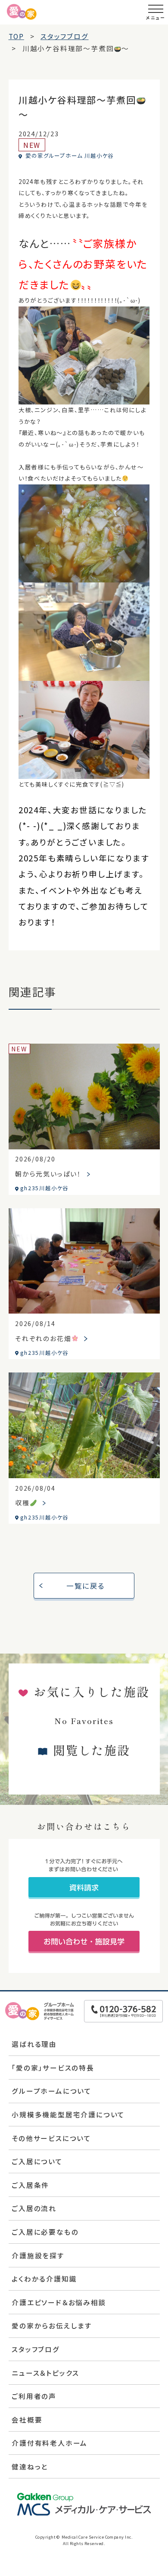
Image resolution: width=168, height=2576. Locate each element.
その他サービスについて (51, 2138)
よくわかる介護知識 (44, 2279)
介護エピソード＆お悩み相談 (59, 2302)
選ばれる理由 (34, 2044)
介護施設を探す (38, 2255)
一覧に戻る (86, 1586)
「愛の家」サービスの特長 (53, 2068)
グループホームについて (52, 2091)
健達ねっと (30, 2466)
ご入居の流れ (34, 2208)
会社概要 (27, 2420)
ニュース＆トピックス (45, 2373)
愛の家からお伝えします (52, 2325)
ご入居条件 (30, 2185)
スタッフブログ (36, 2349)
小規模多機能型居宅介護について (68, 2114)
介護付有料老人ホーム (50, 2443)
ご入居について (37, 2161)
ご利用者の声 (34, 2396)
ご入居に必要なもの (45, 2232)
